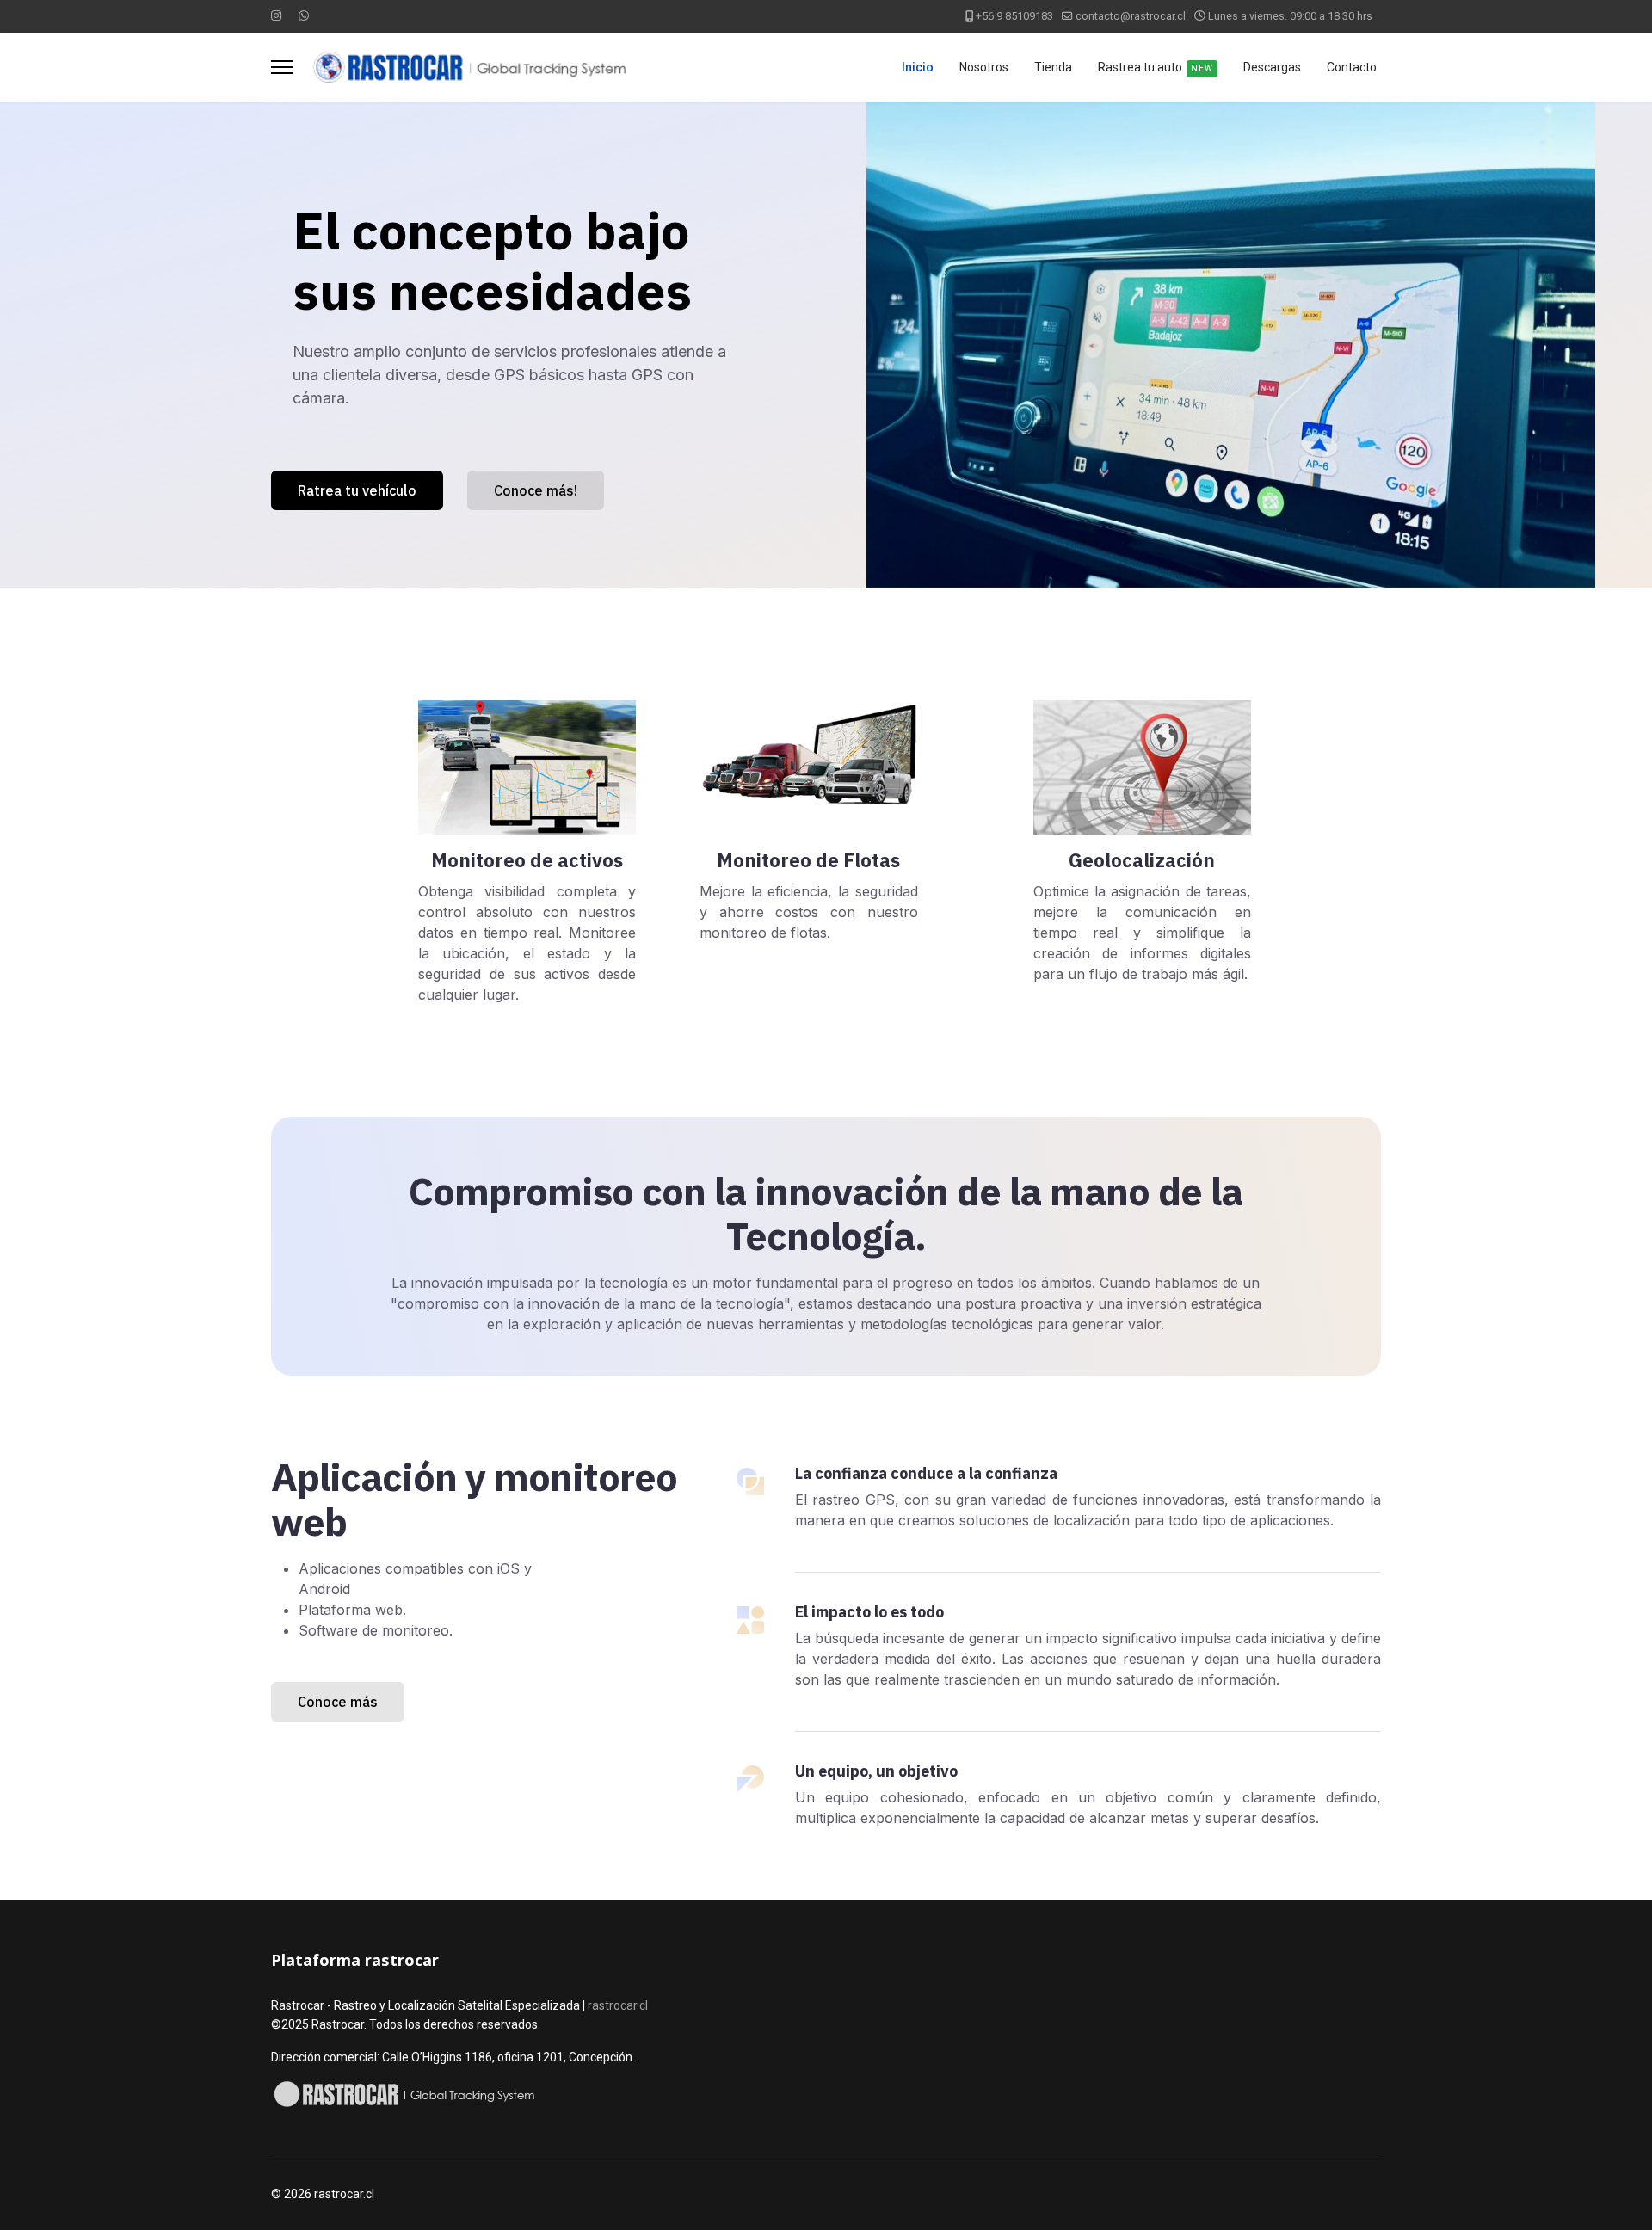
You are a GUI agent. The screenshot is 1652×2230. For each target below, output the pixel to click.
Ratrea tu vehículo (357, 490)
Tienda (1053, 67)
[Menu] (282, 67)
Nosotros (984, 67)
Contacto (1352, 67)
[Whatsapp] (304, 15)
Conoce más (338, 1702)
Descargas (1272, 67)
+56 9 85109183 (1014, 16)
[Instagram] (276, 15)
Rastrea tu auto (1156, 67)
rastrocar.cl (618, 2005)
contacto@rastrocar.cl (1131, 16)
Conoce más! (536, 490)
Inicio (918, 67)
